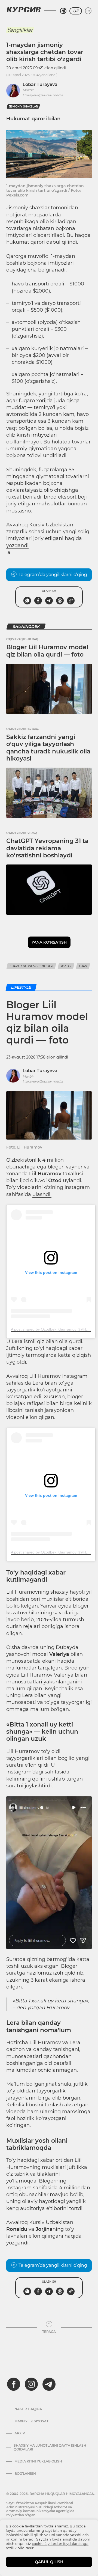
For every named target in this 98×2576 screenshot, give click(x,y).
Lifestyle (21, 987)
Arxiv (20, 2433)
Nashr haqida (28, 2409)
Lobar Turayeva (40, 84)
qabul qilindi (62, 242)
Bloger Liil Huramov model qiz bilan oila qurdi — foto (47, 651)
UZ (76, 11)
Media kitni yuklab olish (38, 2461)
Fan (83, 966)
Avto (66, 966)
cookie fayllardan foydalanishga (60, 2544)
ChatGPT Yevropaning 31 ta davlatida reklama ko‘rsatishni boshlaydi (47, 848)
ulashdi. (42, 1194)
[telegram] (49, 2384)
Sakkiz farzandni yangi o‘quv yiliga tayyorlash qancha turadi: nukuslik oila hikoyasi (48, 748)
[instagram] (31, 2384)
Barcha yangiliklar (31, 966)
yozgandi (17, 545)
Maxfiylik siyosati (32, 2421)
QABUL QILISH (49, 2562)
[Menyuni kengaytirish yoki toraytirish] (88, 11)
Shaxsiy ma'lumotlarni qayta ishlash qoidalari (50, 2447)
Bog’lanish (25, 2474)
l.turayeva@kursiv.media (43, 95)
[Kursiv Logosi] (24, 10)
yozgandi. (18, 2243)
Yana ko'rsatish (49, 942)
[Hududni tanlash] (63, 11)
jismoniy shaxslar (23, 107)
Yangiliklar (20, 30)
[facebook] (14, 2384)
